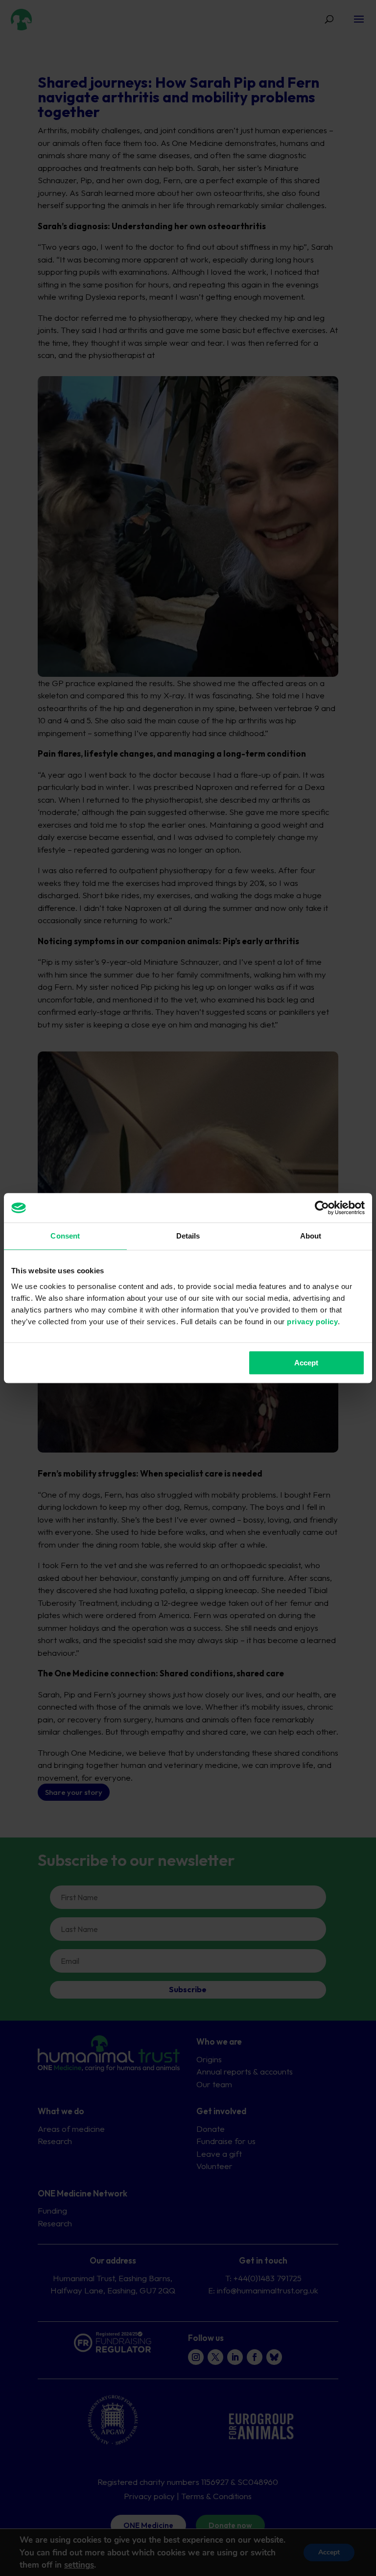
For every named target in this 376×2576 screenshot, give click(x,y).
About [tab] (311, 1236)
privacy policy (312, 1322)
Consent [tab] (65, 1236)
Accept (306, 1363)
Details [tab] (188, 1236)
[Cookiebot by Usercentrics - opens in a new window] (322, 1208)
